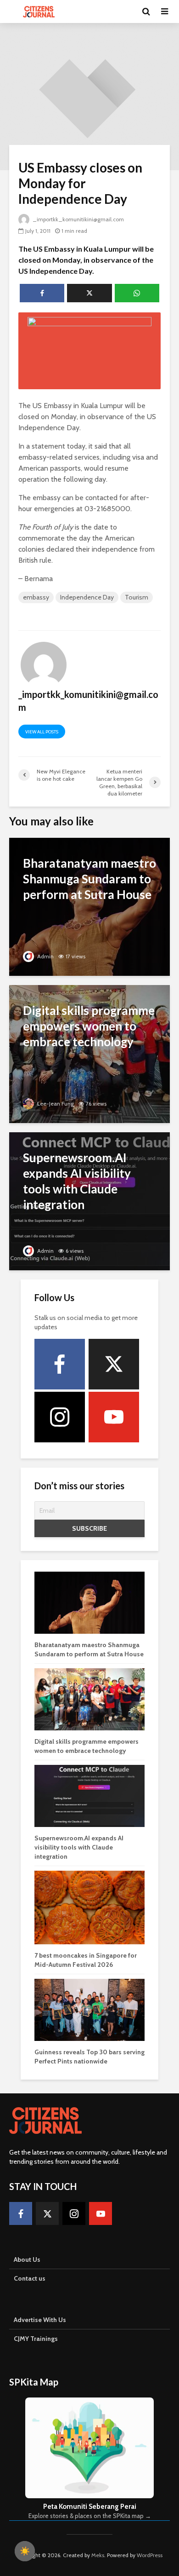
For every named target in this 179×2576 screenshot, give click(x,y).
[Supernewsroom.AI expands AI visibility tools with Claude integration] (89, 1201)
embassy (36, 597)
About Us (27, 2259)
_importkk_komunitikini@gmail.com (78, 219)
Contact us (30, 2278)
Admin (45, 956)
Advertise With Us (40, 2320)
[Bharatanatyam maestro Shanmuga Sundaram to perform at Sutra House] (89, 906)
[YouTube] (114, 1417)
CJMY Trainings (36, 2339)
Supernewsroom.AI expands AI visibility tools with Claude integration (79, 1847)
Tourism (137, 597)
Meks (98, 2555)
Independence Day (87, 597)
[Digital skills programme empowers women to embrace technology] (89, 1053)
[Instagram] (60, 1417)
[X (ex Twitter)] (114, 1364)
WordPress (150, 2555)
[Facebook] (60, 1364)
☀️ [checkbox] (25, 2551)
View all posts (42, 732)
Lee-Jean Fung (55, 1104)
